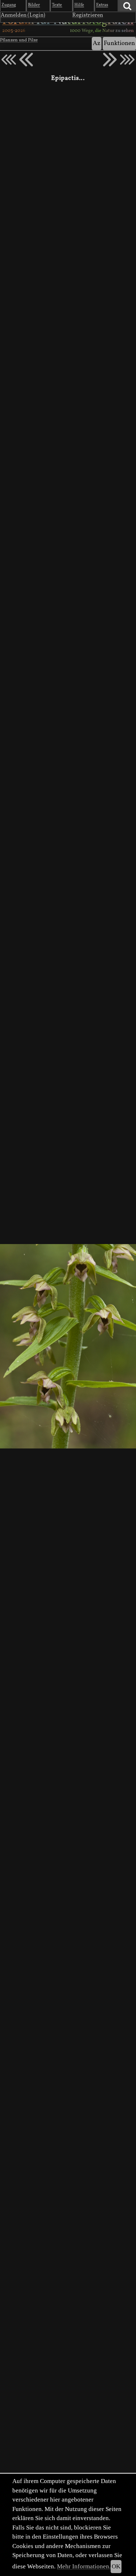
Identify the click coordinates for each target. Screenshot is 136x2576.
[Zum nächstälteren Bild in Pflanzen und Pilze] (110, 60)
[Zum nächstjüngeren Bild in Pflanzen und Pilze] (26, 60)
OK (116, 2566)
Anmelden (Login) (23, 15)
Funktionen (119, 43)
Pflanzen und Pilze (19, 40)
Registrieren (88, 15)
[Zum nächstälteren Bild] (127, 60)
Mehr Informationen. (84, 2566)
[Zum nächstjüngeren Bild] (9, 60)
